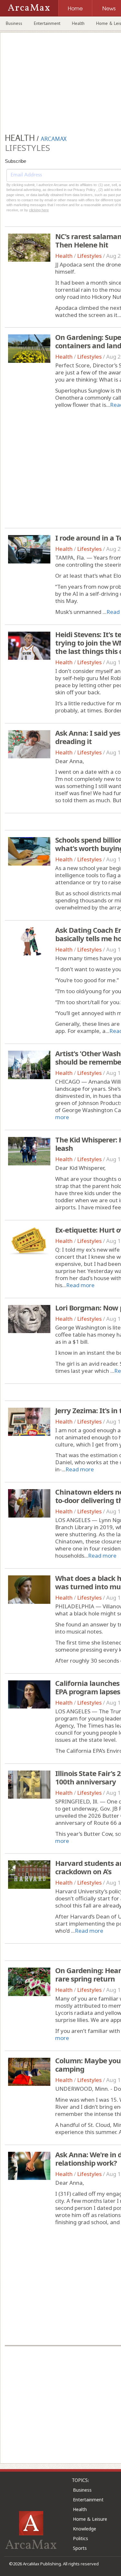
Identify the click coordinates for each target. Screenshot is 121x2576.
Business (14, 23)
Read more (80, 1285)
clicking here (39, 210)
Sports (80, 2548)
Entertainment (47, 23)
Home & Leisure (90, 2519)
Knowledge (85, 2529)
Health (78, 23)
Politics (81, 2538)
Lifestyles (89, 256)
